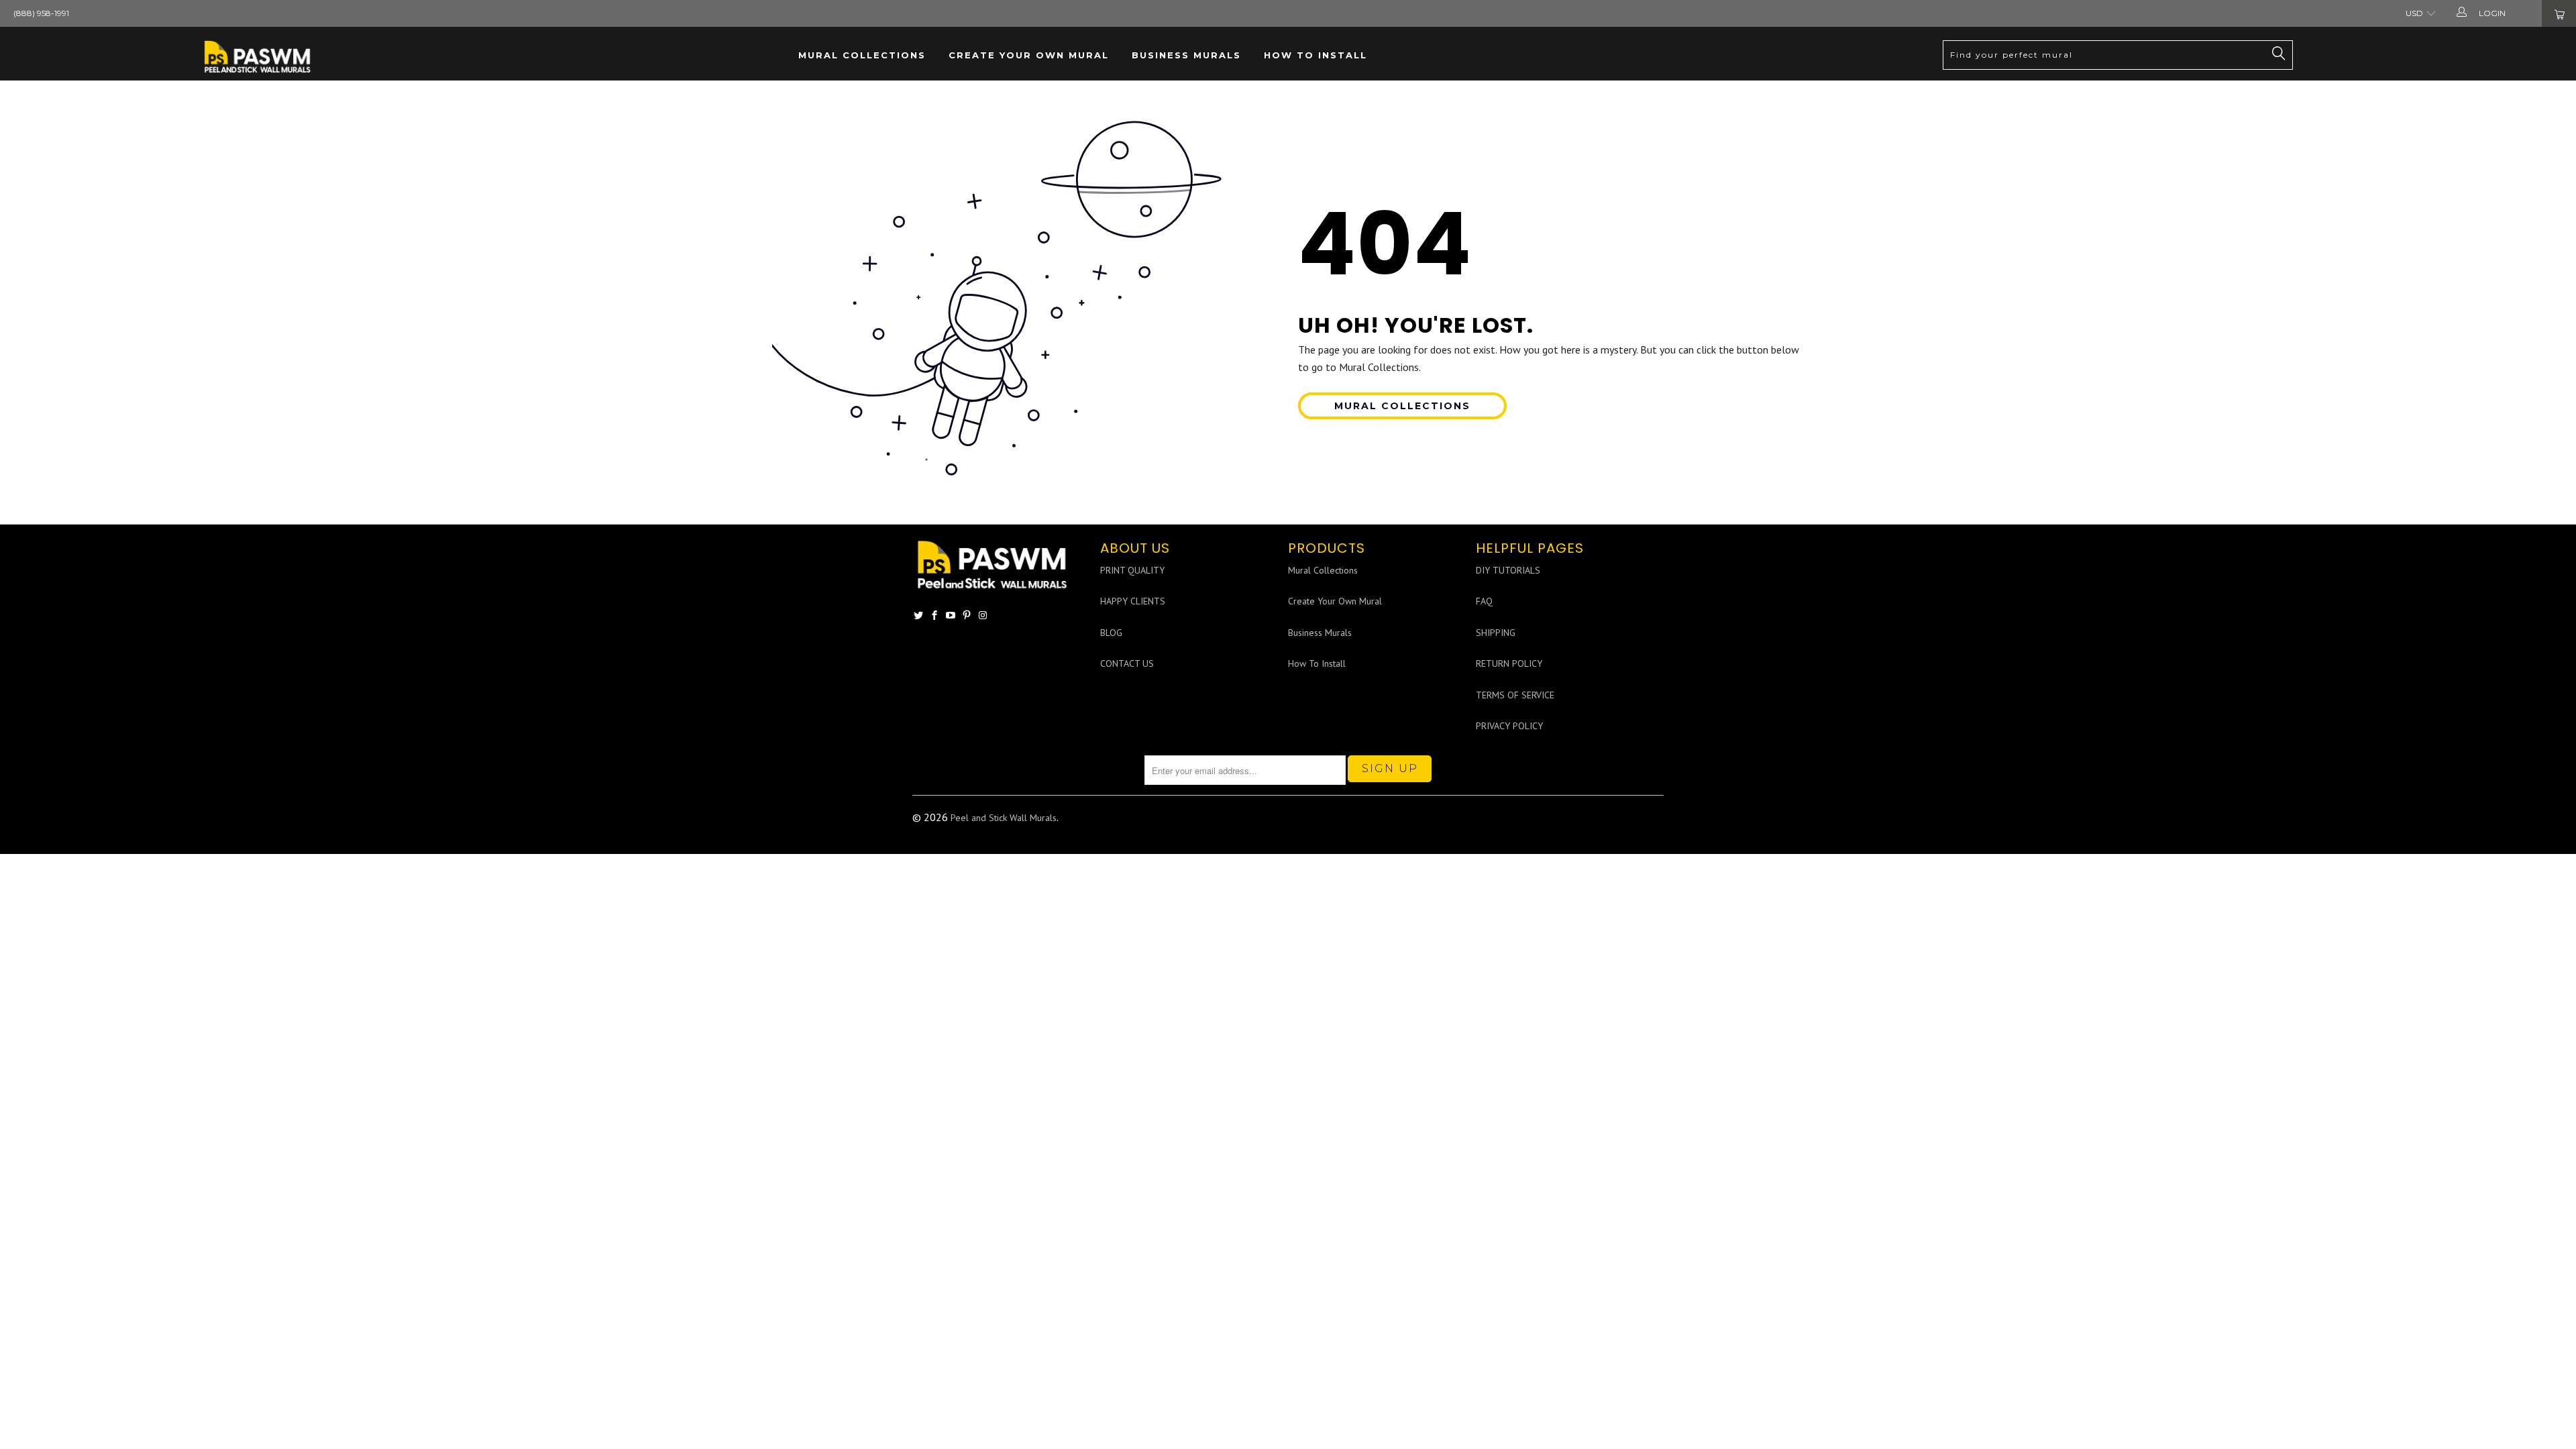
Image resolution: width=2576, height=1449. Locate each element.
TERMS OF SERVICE (1515, 695)
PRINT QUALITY (1132, 570)
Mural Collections (862, 55)
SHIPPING (1496, 633)
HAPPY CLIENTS (1133, 601)
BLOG (1111, 633)
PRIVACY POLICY (1509, 726)
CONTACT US (1127, 663)
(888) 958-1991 (41, 13)
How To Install (1316, 55)
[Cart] (2559, 13)
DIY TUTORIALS (1508, 570)
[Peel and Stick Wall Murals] (258, 57)
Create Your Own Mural (1029, 55)
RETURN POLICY (1509, 663)
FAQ (1484, 601)
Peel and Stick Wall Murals (1004, 818)
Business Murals (1186, 55)
